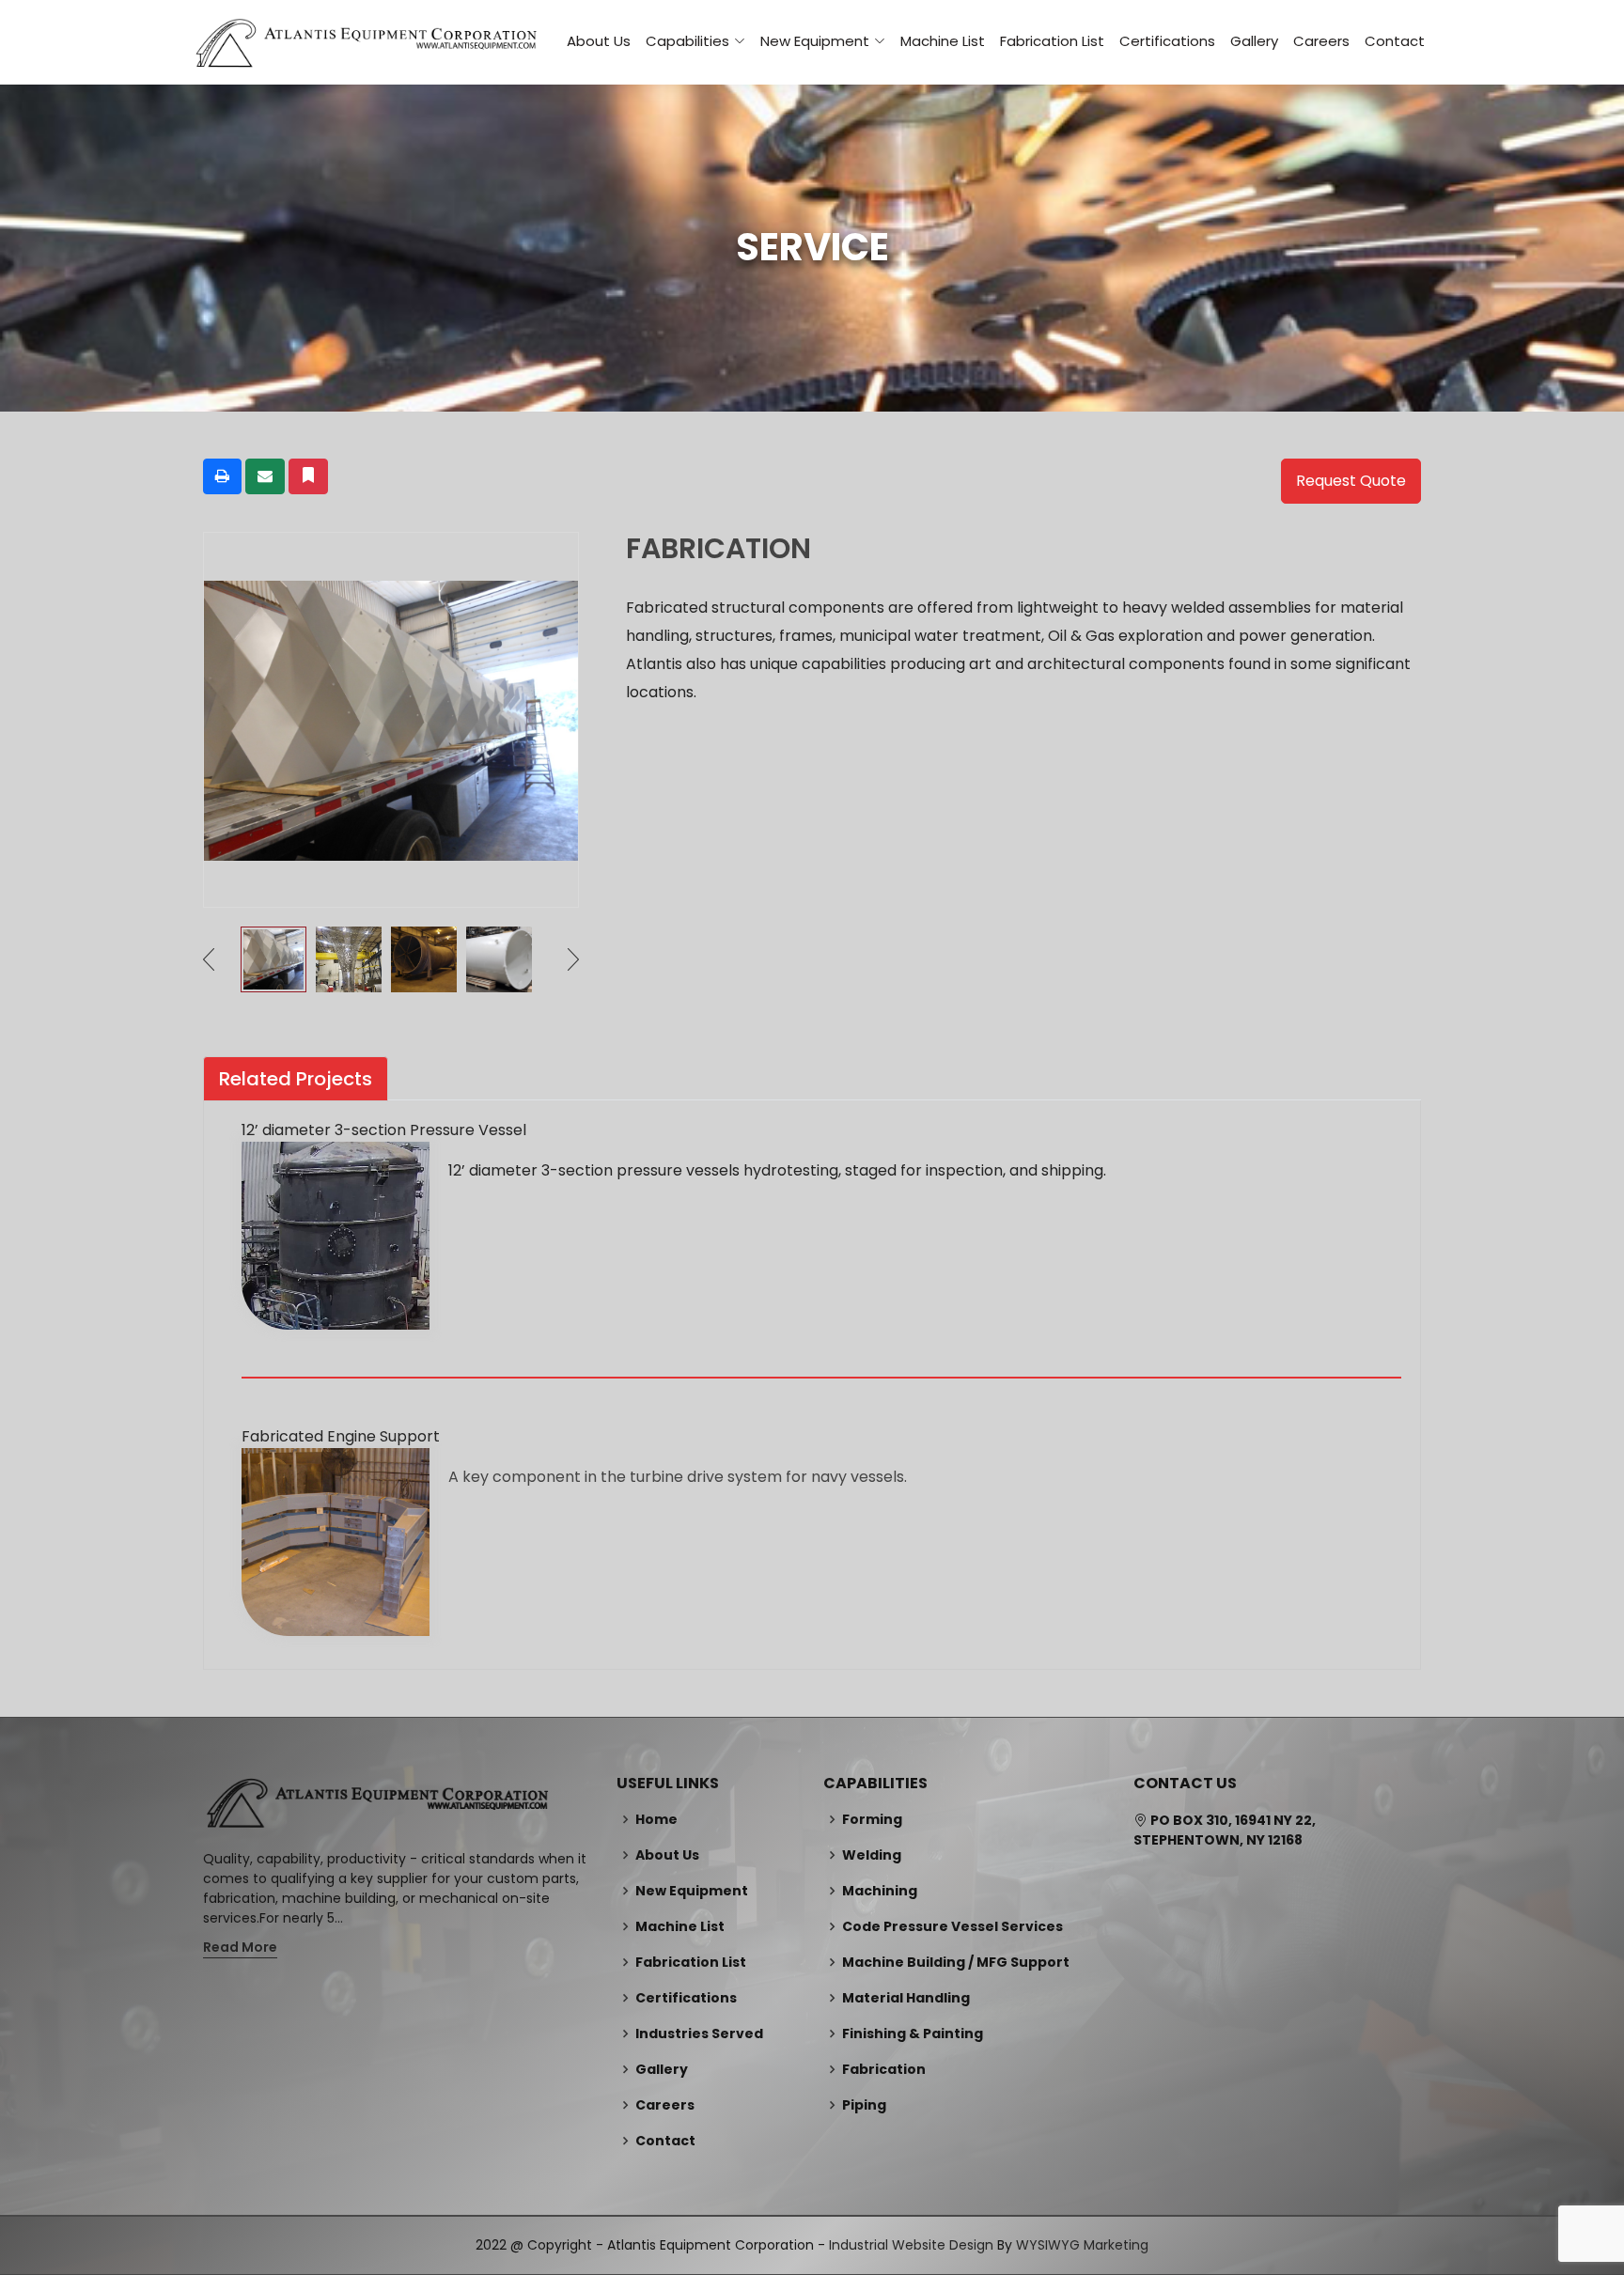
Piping (864, 2105)
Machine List (943, 41)
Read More (240, 1947)
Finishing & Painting (913, 2033)
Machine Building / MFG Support (956, 1962)
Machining (880, 1891)
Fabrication (884, 2069)
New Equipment (692, 1891)
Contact (1395, 41)
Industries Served (699, 2033)
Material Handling (906, 1998)
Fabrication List (1052, 41)
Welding (872, 1855)
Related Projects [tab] (296, 1079)
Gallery (1254, 41)
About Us (599, 41)
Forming (872, 1819)
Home (656, 1819)
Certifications (1167, 41)
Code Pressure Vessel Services (953, 1926)
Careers (1321, 41)
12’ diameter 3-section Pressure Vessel (384, 1130)
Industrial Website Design (911, 2245)
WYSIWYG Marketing (1082, 2245)
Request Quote (1351, 481)
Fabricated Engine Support (341, 1436)
